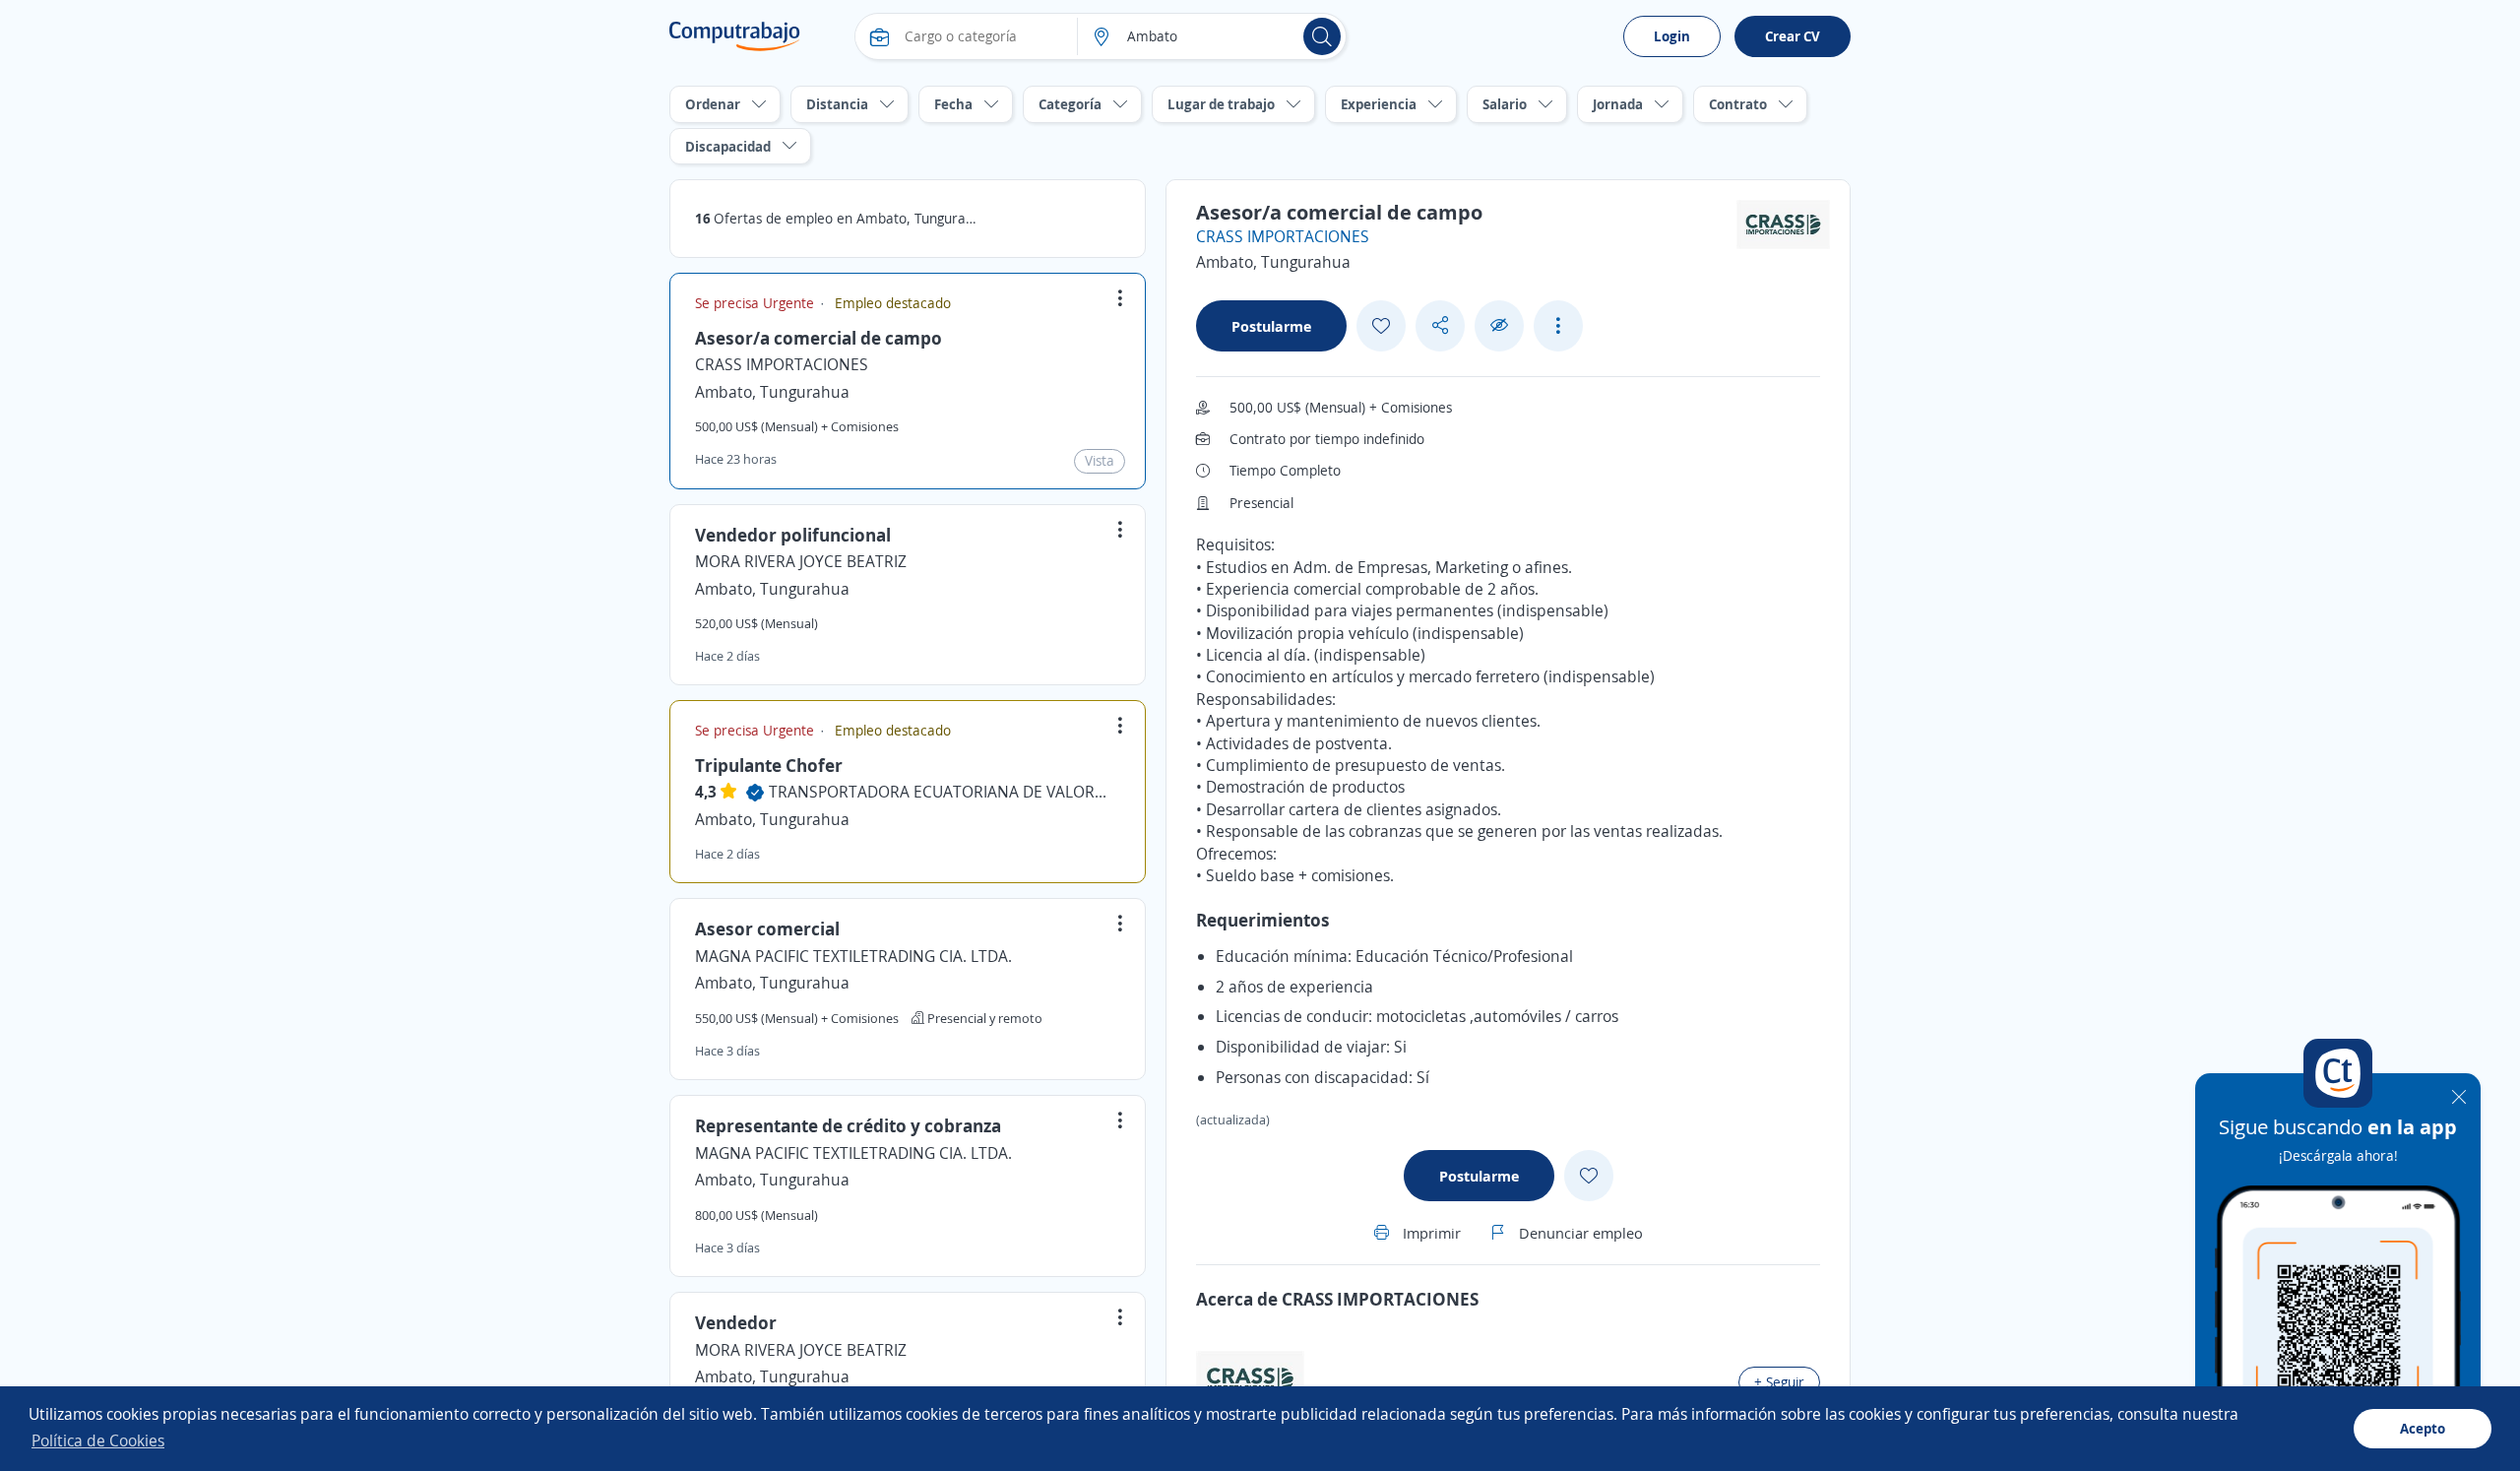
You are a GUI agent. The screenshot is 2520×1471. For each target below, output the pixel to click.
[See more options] (1558, 326)
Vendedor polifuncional (793, 535)
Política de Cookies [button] (98, 1440)
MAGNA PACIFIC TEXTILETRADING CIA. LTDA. (853, 956)
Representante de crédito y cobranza (848, 1125)
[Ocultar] (1499, 325)
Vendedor (736, 1322)
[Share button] (1440, 325)
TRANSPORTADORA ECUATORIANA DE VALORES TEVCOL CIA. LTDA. (941, 792)
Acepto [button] (2423, 1428)
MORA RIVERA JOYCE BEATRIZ (801, 561)
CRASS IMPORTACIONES (782, 364)
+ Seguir (1779, 1382)
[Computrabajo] (735, 36)
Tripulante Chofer (769, 765)
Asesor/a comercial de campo (819, 338)
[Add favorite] (1381, 326)
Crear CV (1793, 36)
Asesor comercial (767, 928)
